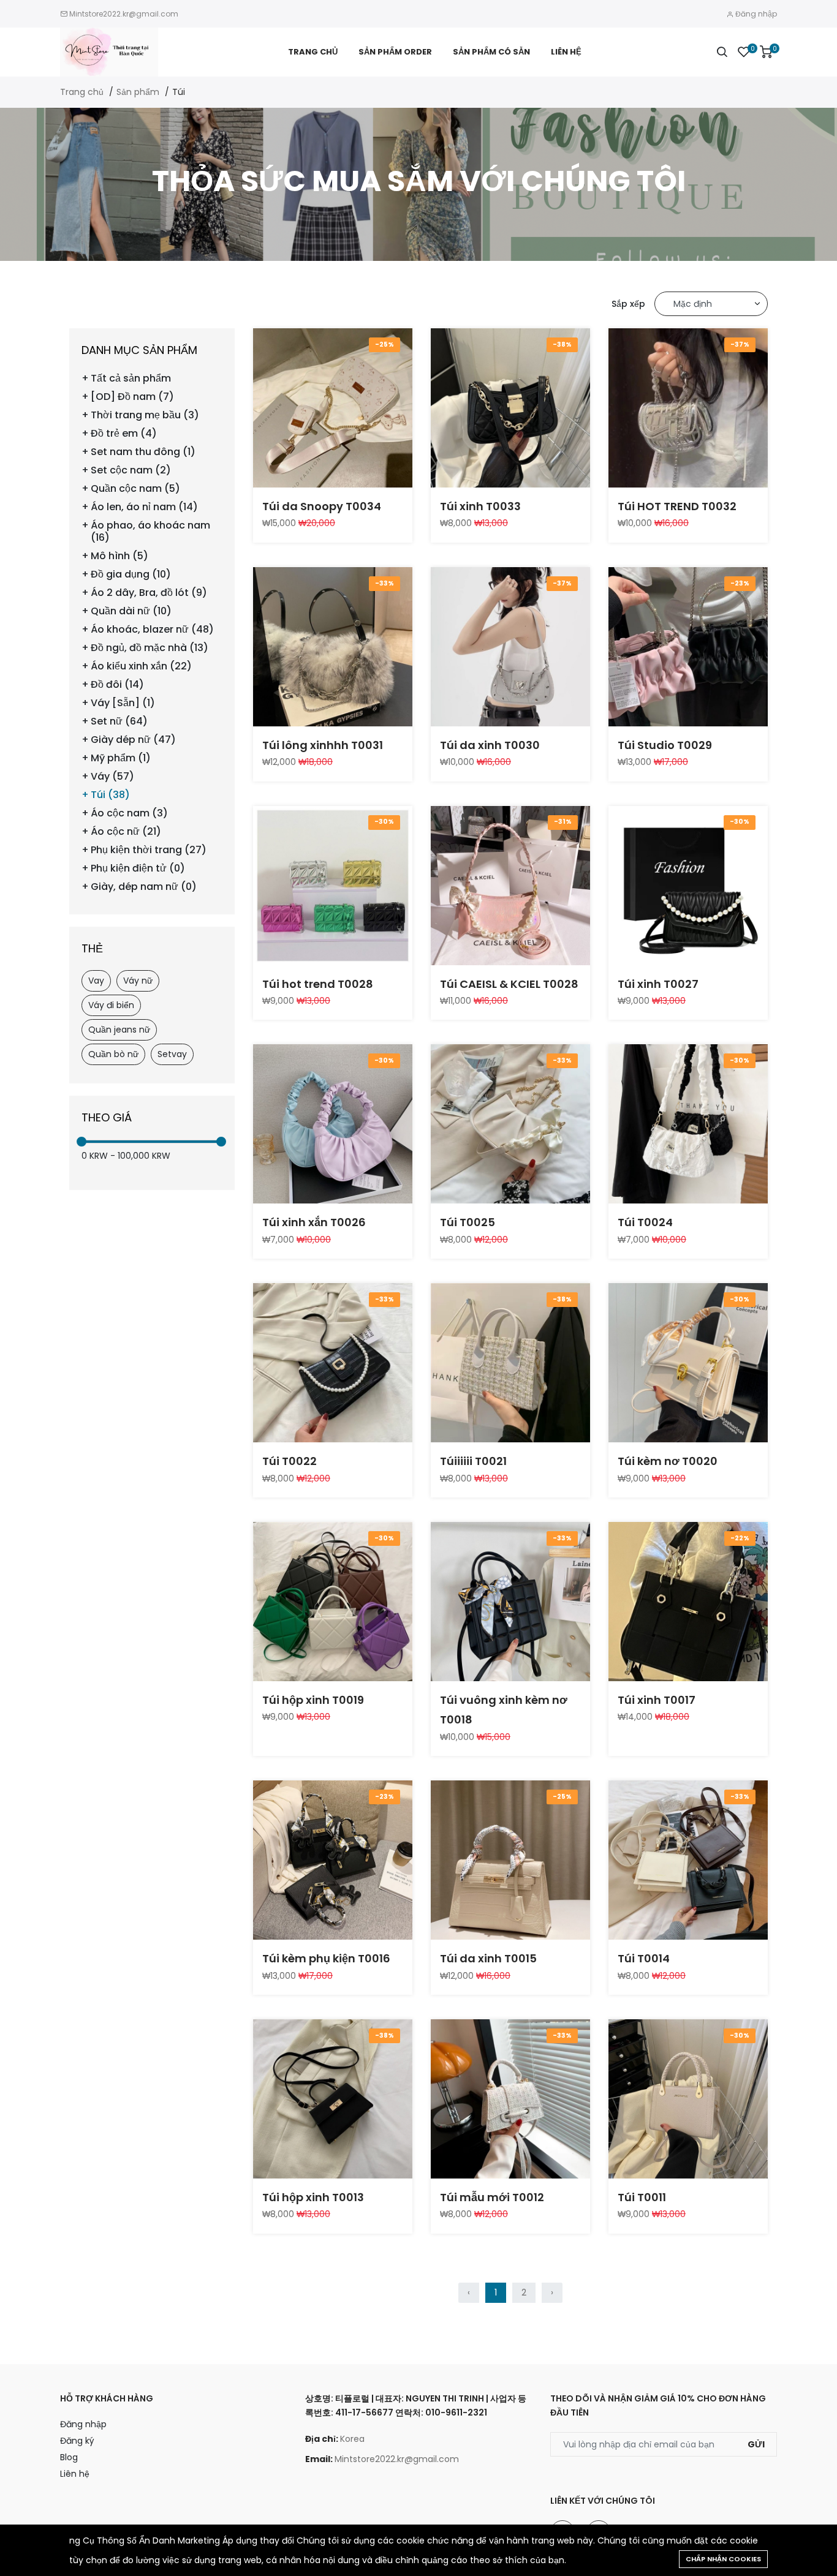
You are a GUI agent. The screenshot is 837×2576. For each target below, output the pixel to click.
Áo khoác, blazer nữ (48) (152, 630)
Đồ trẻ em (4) (124, 434)
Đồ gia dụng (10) (131, 574)
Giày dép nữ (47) (133, 740)
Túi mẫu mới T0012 (492, 2197)
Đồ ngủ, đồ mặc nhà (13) (150, 648)
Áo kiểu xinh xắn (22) (141, 666)
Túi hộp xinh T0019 (313, 1700)
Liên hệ (566, 52)
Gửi (756, 2444)
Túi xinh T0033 (480, 506)
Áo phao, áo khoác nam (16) (150, 532)
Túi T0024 (645, 1222)
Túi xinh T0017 (657, 1700)
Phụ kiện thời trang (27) (149, 850)
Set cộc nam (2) (131, 470)
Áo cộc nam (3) (129, 813)
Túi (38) (110, 795)
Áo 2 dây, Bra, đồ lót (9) (149, 593)
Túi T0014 (644, 1958)
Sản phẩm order (395, 52)
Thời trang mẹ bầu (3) (145, 415)
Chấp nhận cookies (723, 2559)
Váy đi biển (111, 1005)
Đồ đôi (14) (117, 685)
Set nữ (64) (119, 721)
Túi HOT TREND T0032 (677, 506)
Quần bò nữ (113, 1054)
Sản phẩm (138, 92)
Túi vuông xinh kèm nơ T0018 (504, 1710)
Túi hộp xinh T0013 (313, 2197)
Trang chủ (313, 52)
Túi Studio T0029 (665, 745)
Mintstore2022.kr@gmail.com (124, 14)
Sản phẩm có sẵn (491, 52)
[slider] (81, 1142)
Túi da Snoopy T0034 (322, 506)
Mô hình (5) (119, 556)
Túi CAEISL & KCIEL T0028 (509, 984)
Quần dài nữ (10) (131, 611)
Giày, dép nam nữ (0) (144, 887)
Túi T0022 (290, 1461)
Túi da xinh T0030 (490, 745)
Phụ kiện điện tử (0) (138, 868)
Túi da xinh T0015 (488, 1958)
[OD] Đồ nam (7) (132, 397)
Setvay (172, 1054)
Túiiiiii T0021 (473, 1461)
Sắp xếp (628, 304)
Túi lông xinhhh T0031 (323, 745)
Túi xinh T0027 (658, 984)
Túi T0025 (468, 1222)
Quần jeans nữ (119, 1030)
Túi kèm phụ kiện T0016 (326, 1958)
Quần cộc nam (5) (135, 489)
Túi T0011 (642, 2197)
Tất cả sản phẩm (131, 378)
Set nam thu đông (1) (143, 452)
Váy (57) (112, 777)
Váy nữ (138, 981)
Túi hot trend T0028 (318, 984)
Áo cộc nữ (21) (126, 832)
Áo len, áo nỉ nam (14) (144, 507)
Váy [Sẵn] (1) (123, 703)
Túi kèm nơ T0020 (668, 1461)
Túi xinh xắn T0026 (314, 1222)
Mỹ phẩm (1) (121, 758)
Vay (96, 981)
